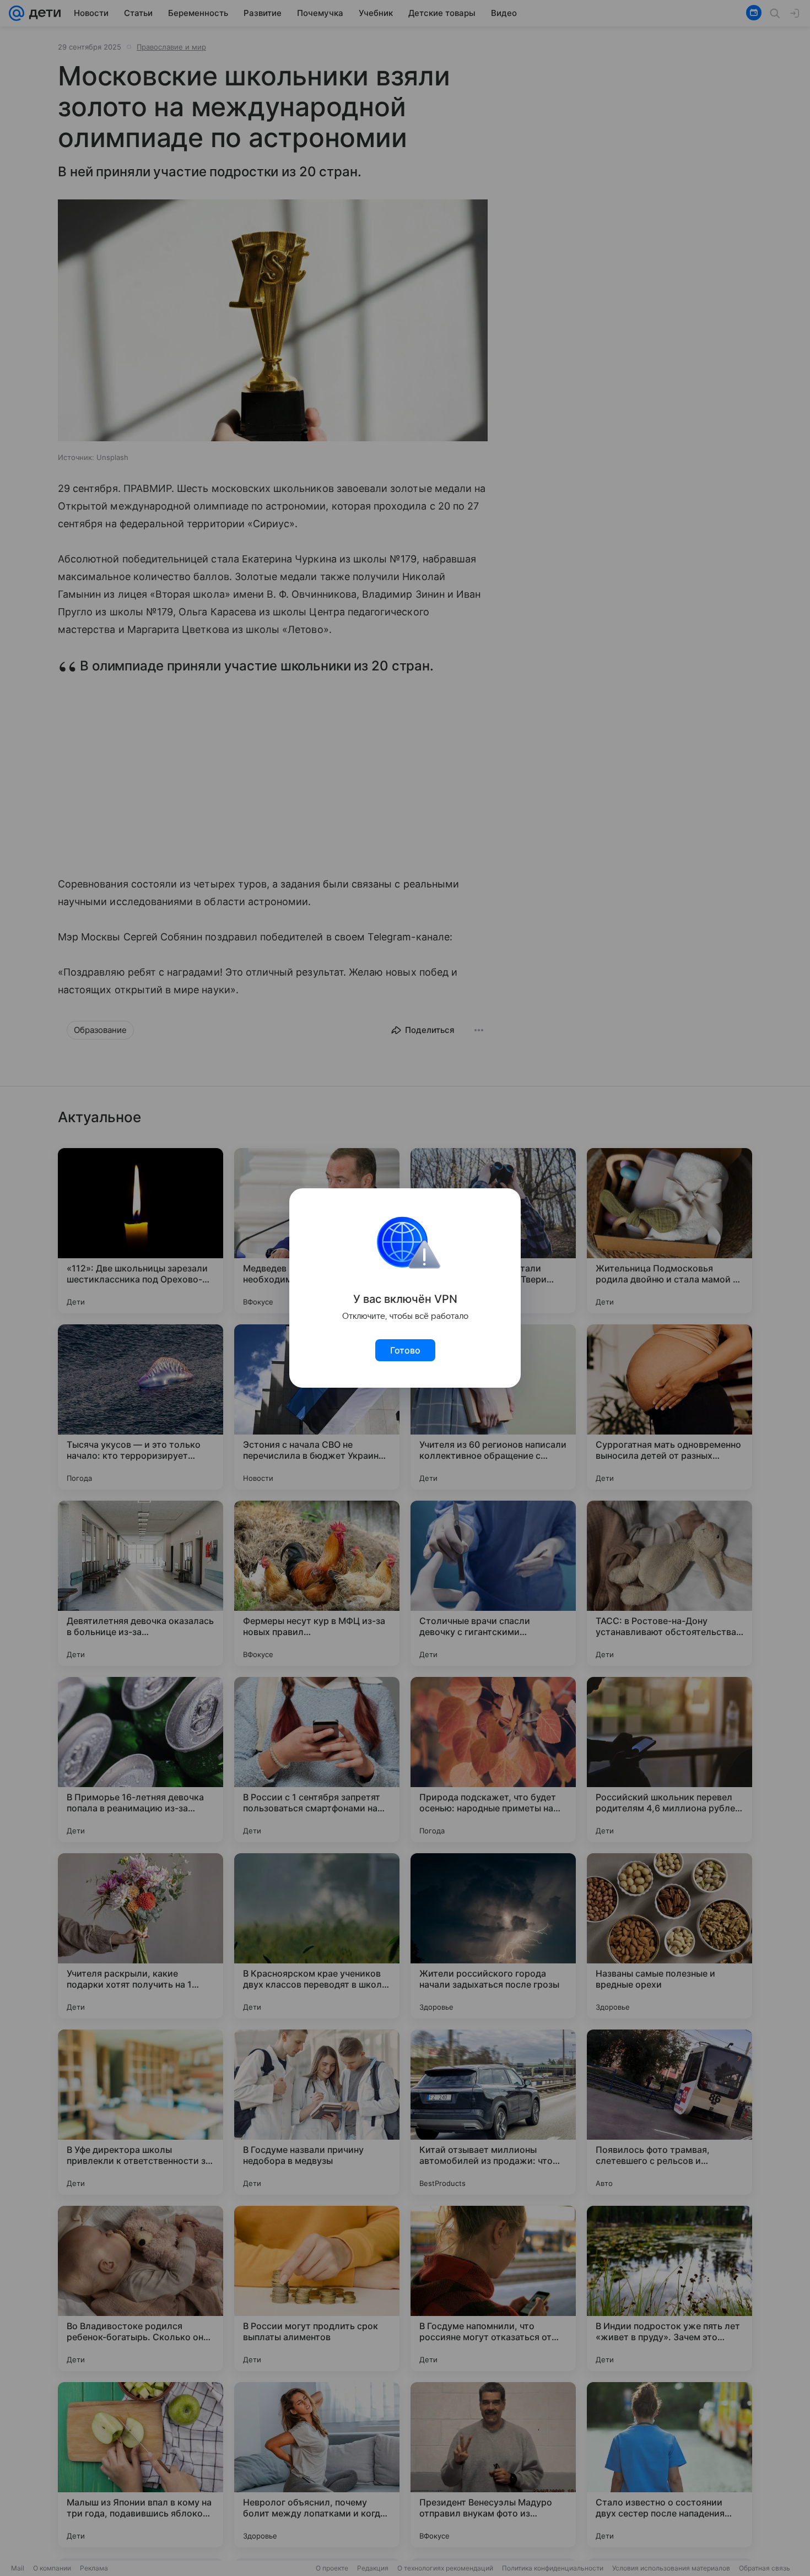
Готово (405, 1350)
